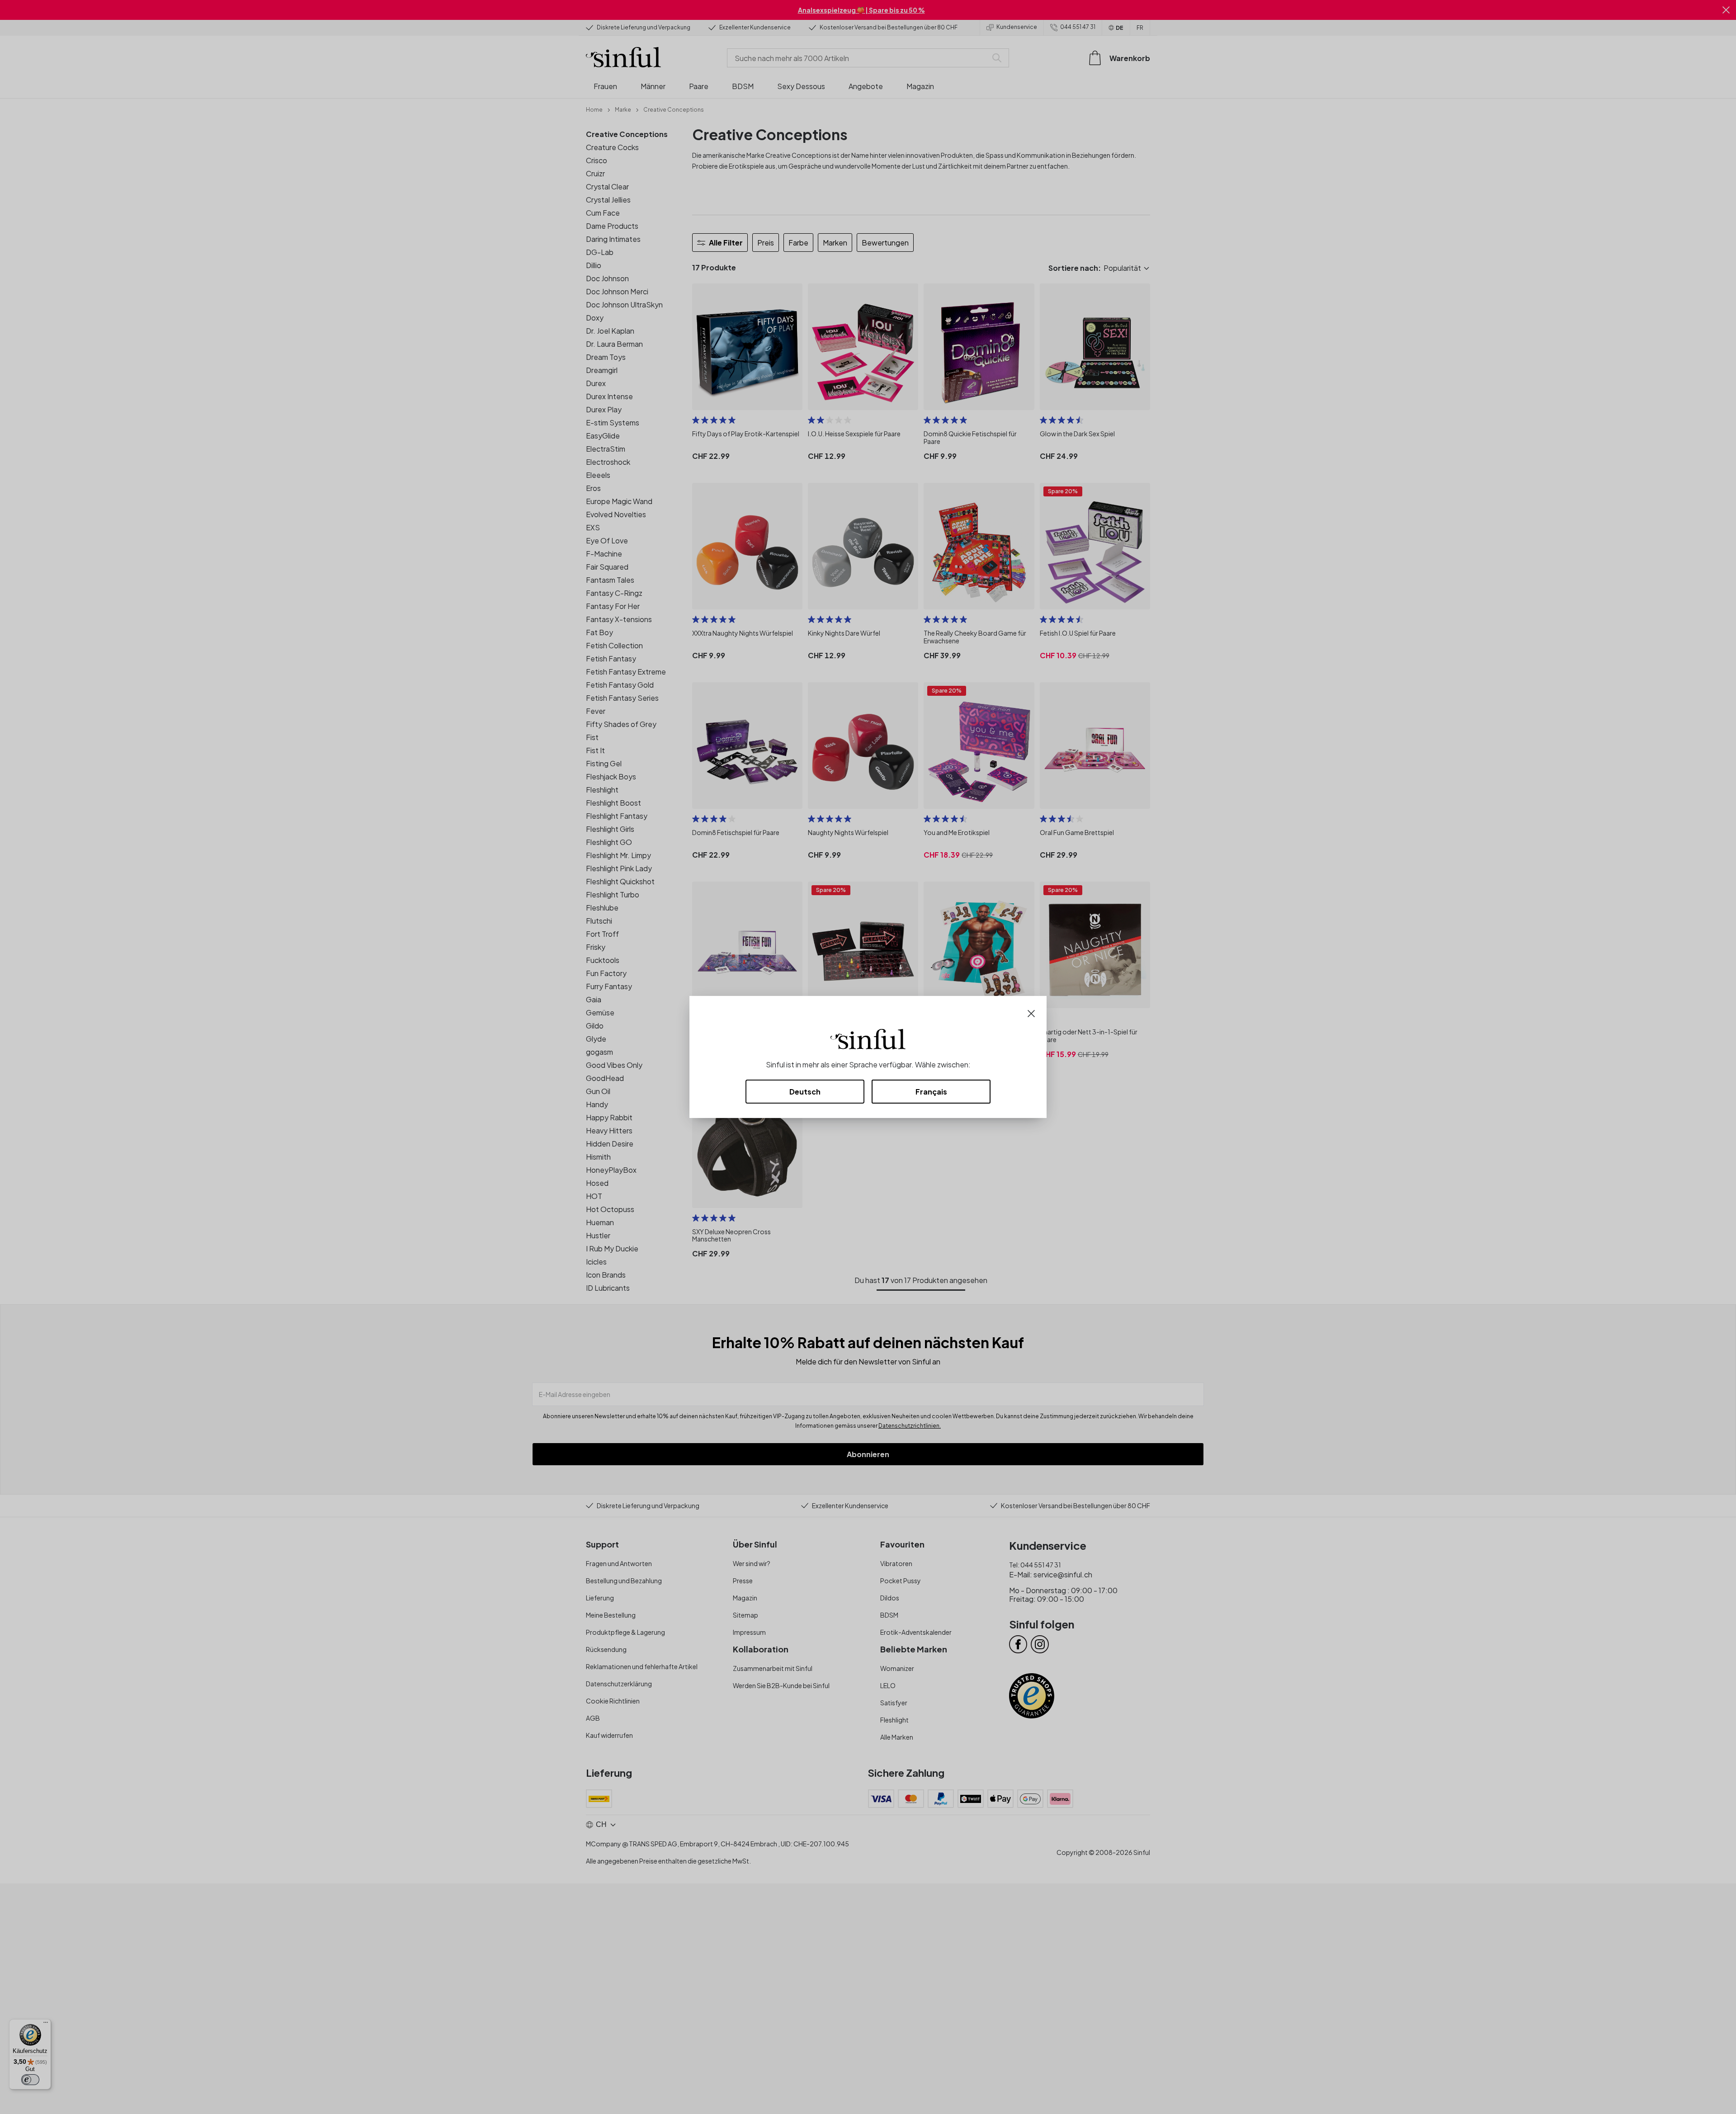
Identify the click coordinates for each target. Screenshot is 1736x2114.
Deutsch (805, 1092)
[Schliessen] (1031, 1012)
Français (931, 1092)
